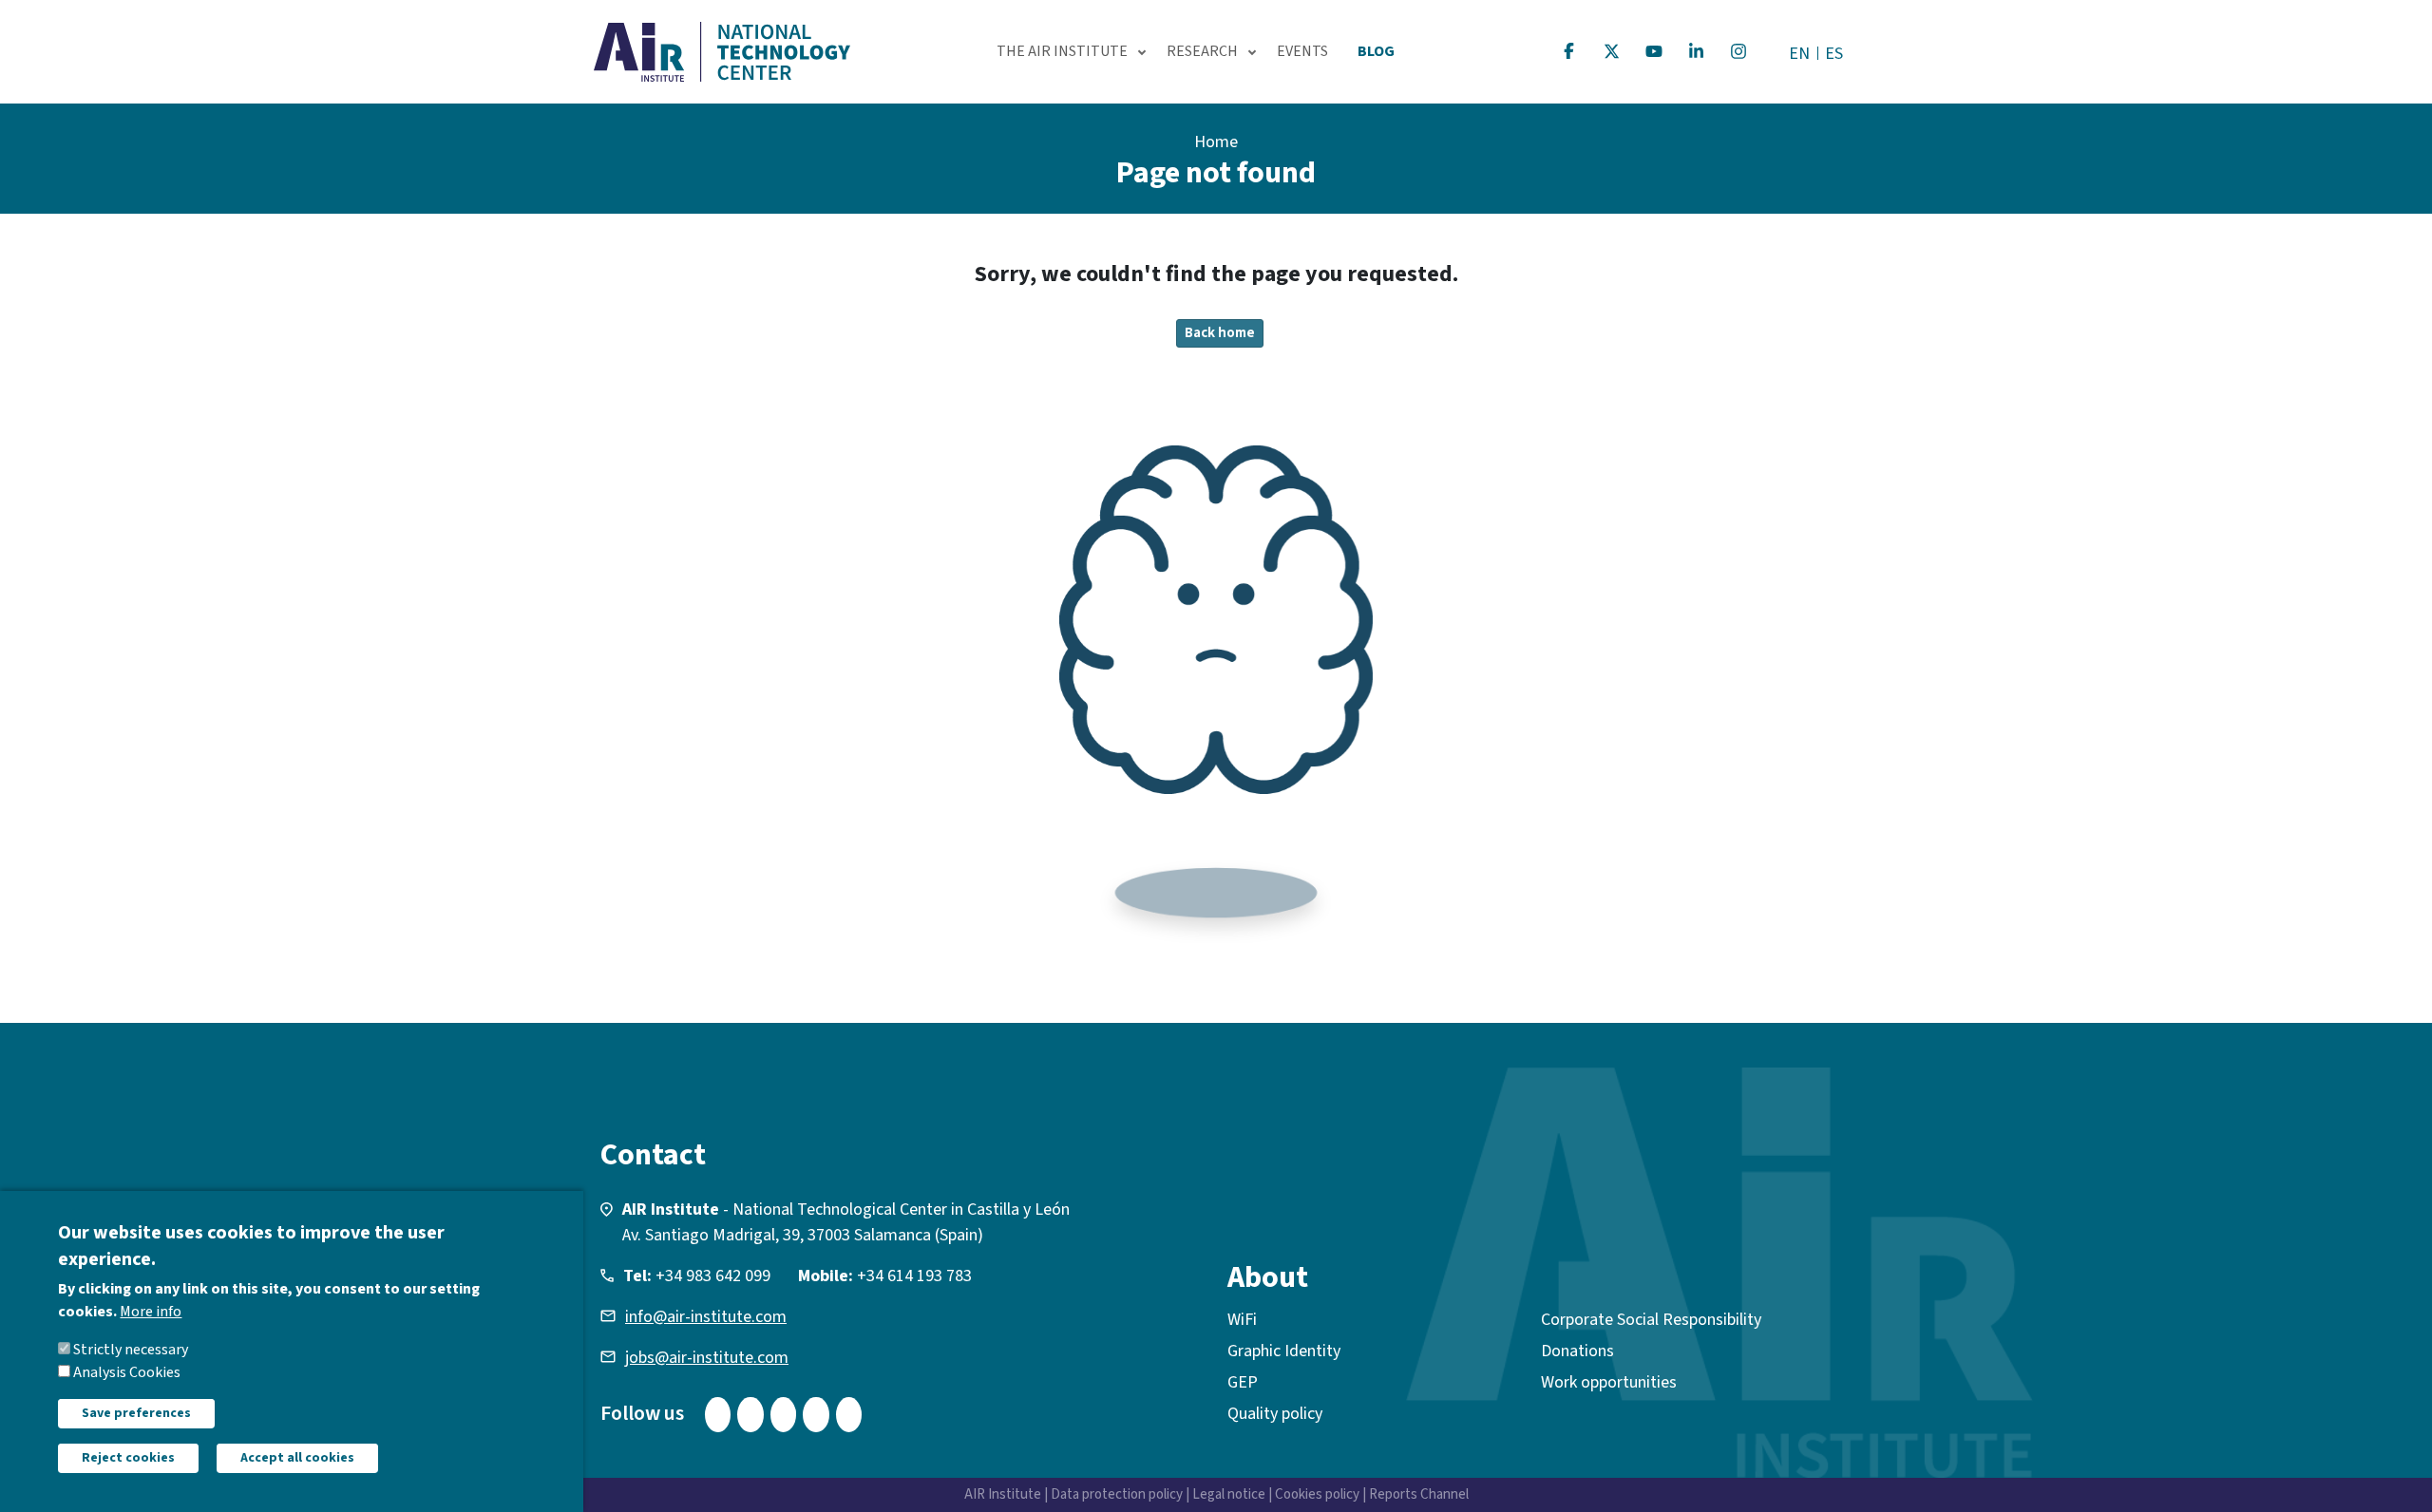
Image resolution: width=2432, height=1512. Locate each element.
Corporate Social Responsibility (1651, 1320)
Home (1216, 142)
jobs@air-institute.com (707, 1358)
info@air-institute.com (706, 1317)
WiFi (1242, 1320)
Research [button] (1202, 51)
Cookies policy (1317, 1494)
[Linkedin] (1697, 51)
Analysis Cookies (127, 1372)
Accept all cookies (297, 1458)
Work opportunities (1609, 1382)
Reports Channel (1419, 1494)
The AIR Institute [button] (1062, 51)
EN (1799, 54)
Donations (1577, 1351)
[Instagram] (1738, 51)
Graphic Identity (1284, 1351)
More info (151, 1312)
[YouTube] (1654, 51)
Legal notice (1229, 1494)
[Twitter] (1612, 51)
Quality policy (1275, 1414)
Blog (1376, 51)
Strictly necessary (131, 1350)
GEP (1243, 1382)
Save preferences (136, 1413)
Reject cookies (128, 1458)
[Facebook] (1569, 51)
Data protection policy (1117, 1494)
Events (1302, 51)
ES (1834, 54)
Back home (1220, 333)
